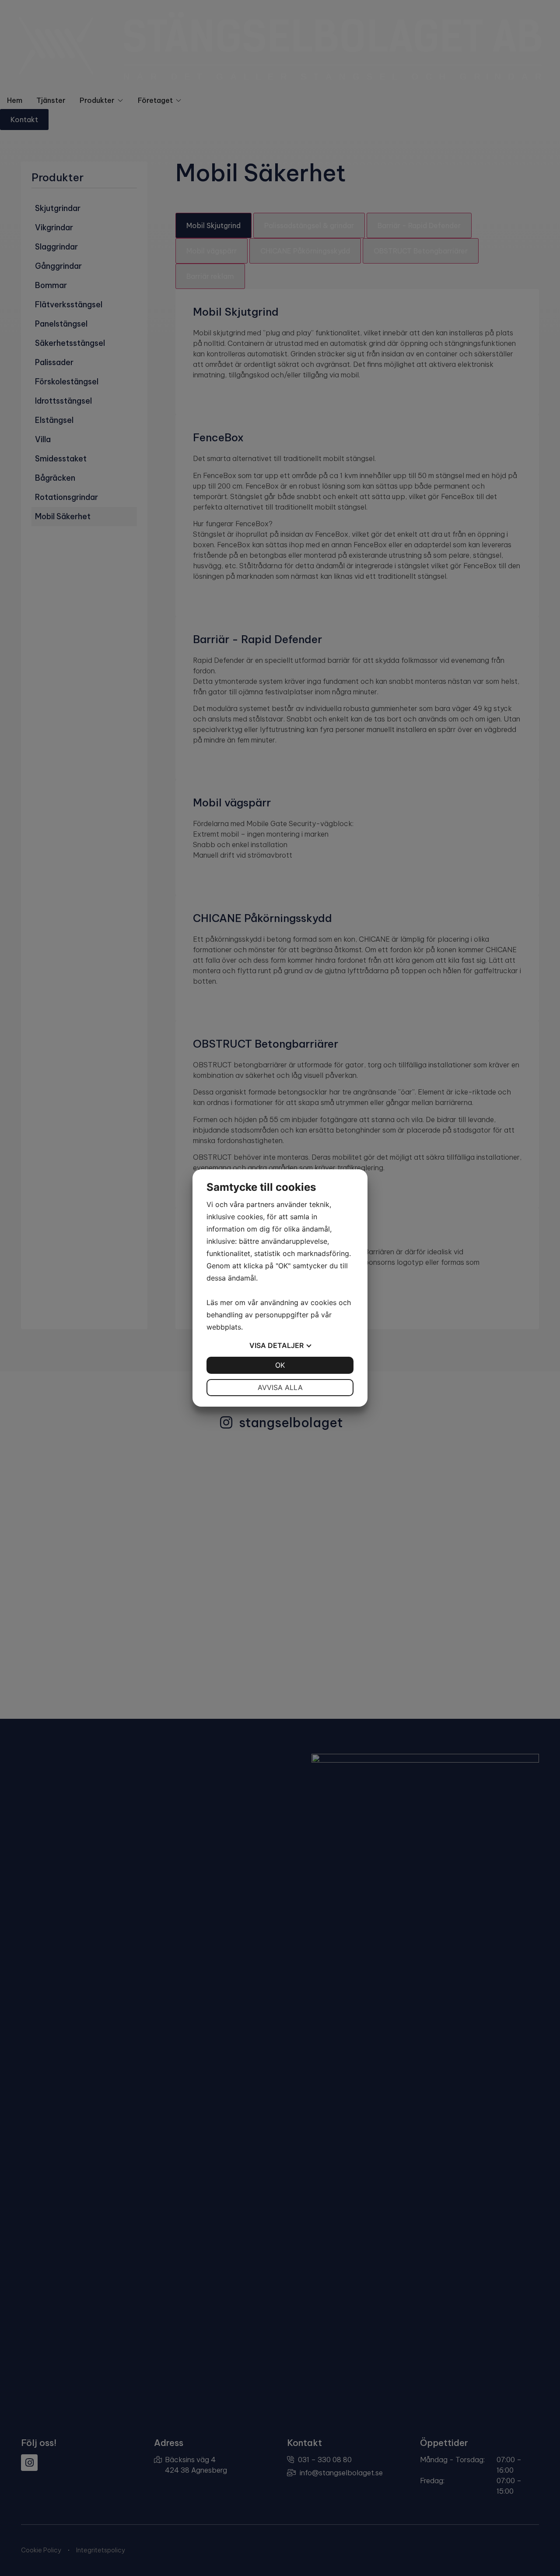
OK (280, 1365)
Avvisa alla (280, 1387)
